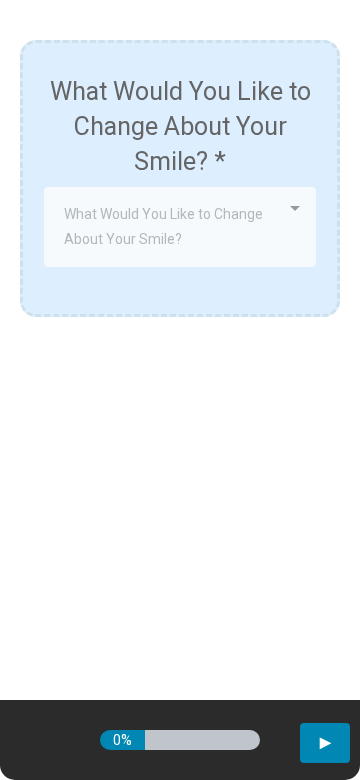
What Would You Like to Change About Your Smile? (180, 126)
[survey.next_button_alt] (325, 743)
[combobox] (180, 227)
